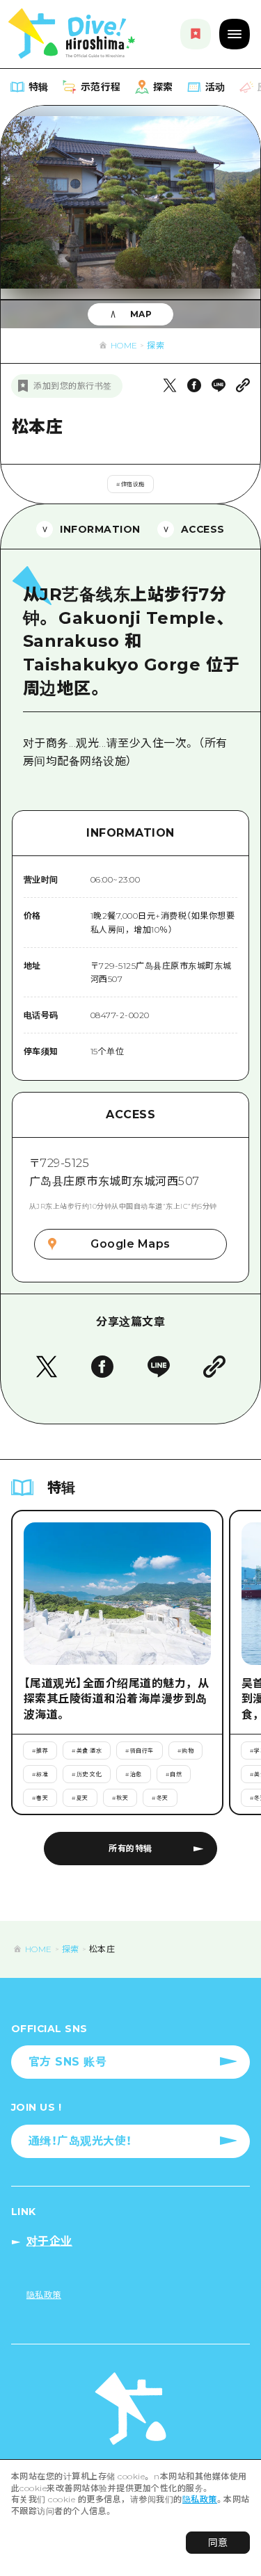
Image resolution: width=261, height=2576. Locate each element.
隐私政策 (200, 2499)
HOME (124, 345)
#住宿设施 (130, 484)
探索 (156, 345)
